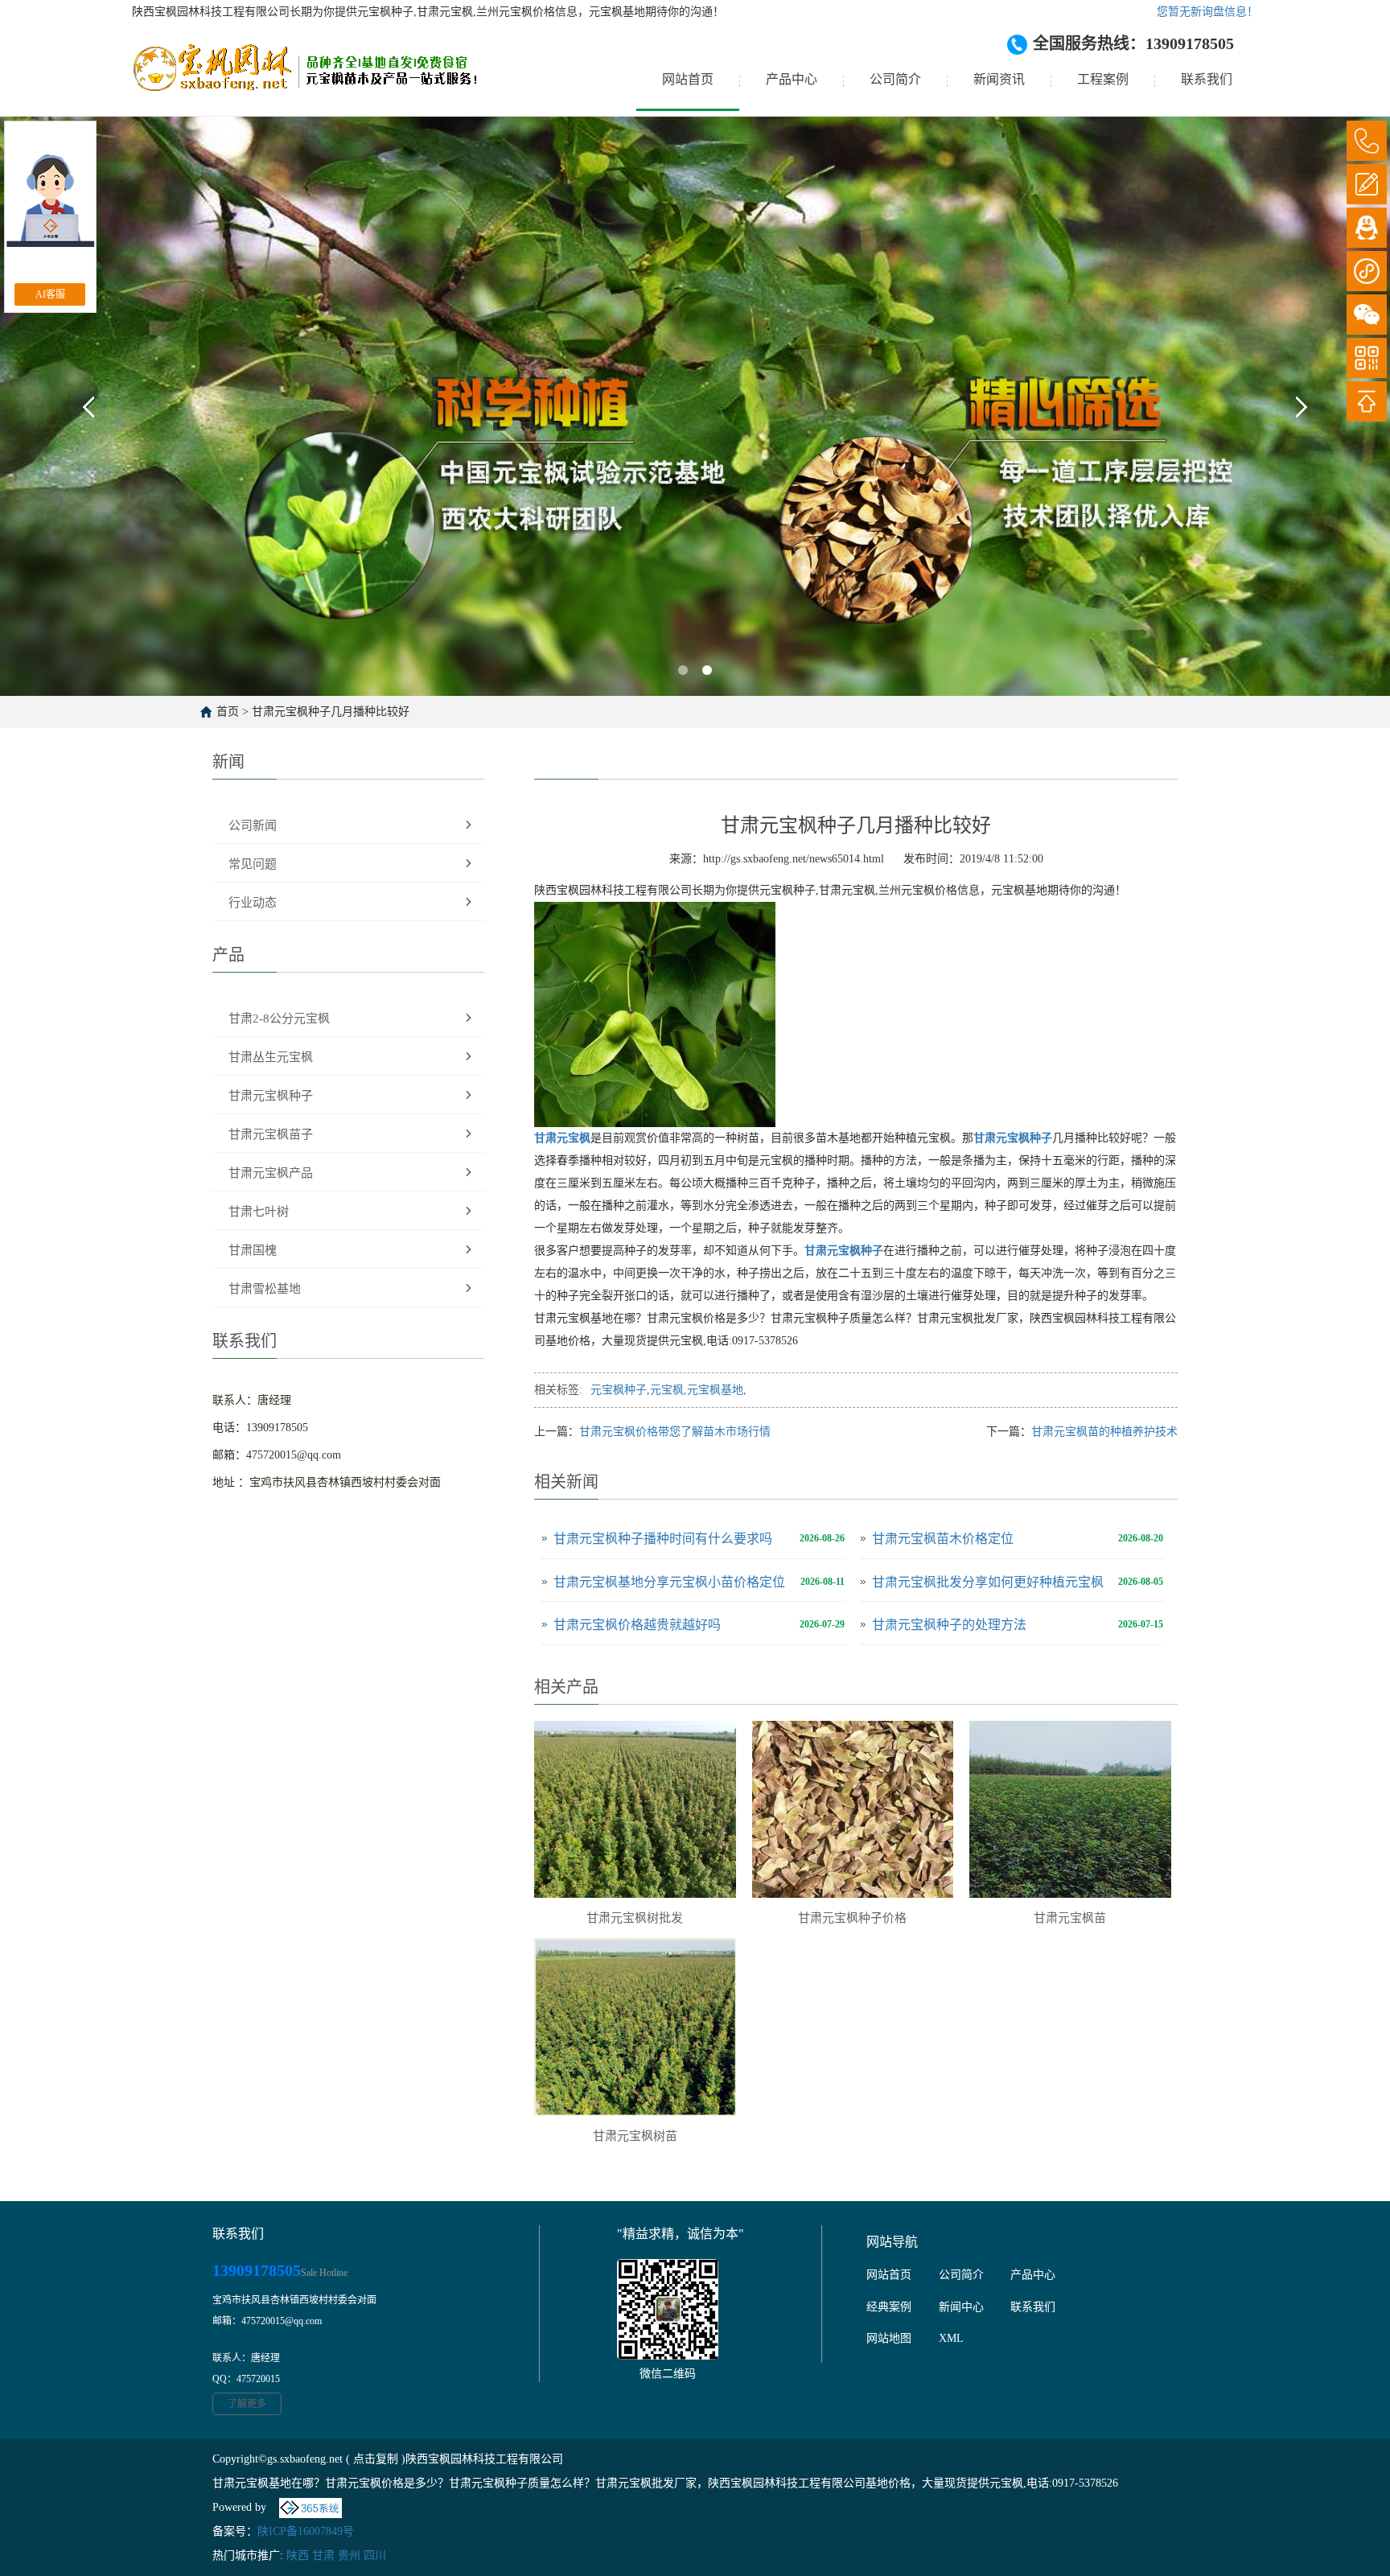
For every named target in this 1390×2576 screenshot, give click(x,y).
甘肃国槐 (253, 1250)
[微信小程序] (1367, 271)
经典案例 (889, 2307)
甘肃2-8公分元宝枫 (279, 1018)
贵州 (349, 2555)
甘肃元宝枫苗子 (271, 1134)
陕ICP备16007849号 (306, 2531)
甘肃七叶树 (259, 1212)
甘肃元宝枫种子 (271, 1096)
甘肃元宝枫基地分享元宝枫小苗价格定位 (669, 1582)
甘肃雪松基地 (265, 1289)
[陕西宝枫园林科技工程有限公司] (304, 80)
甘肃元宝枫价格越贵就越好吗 (637, 1625)
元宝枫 (667, 1390)
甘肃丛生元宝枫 (271, 1057)
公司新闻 (253, 825)
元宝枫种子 (619, 1390)
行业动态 (253, 903)
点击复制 (376, 2459)
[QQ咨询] (1367, 228)
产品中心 (792, 79)
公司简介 (895, 79)
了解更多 (247, 2404)
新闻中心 (961, 2307)
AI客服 (50, 294)
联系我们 (1207, 79)
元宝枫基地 (715, 1390)
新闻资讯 (999, 79)
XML (951, 2338)
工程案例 (1103, 79)
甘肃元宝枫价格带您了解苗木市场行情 (675, 1432)
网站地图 (889, 2338)
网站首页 (688, 79)
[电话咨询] (1367, 141)
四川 (375, 2555)
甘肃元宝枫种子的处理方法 (949, 1625)
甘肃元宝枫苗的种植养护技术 (1104, 1432)
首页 (228, 712)
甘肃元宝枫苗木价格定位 (943, 1539)
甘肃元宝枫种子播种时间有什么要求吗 (663, 1539)
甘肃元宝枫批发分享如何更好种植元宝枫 (988, 1582)
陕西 (298, 2555)
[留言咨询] (1367, 184)
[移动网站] (1367, 358)
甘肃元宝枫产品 (271, 1173)
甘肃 (323, 2555)
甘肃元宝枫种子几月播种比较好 (331, 712)
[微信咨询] (1367, 315)
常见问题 (253, 864)
